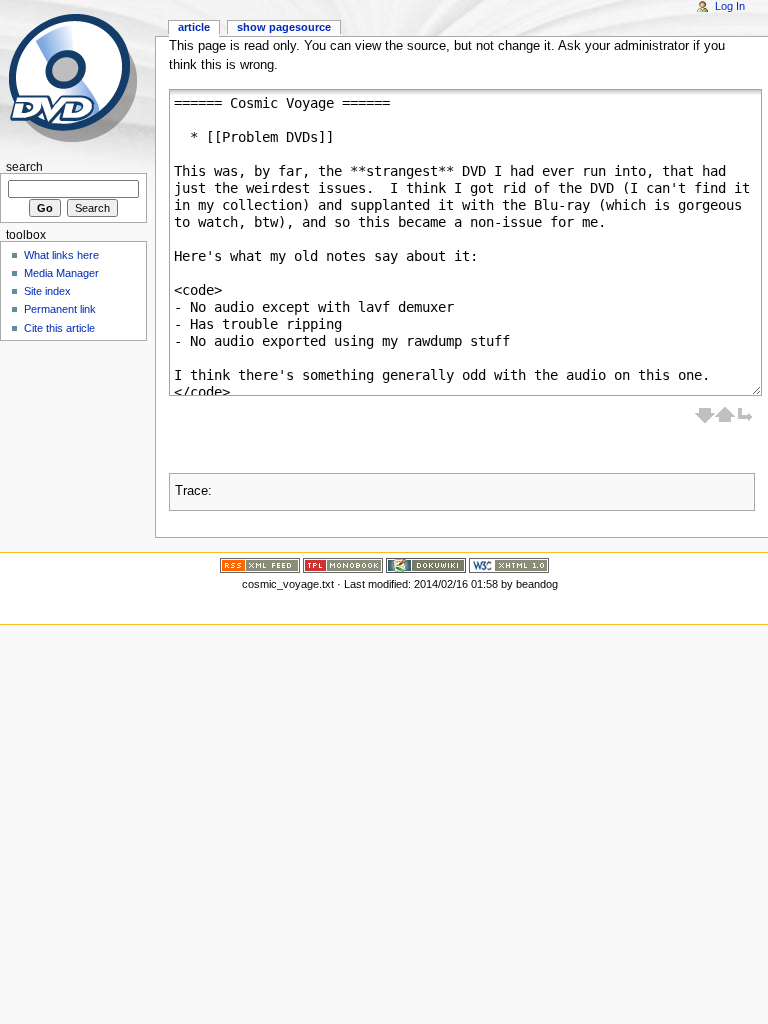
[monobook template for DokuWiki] (343, 564)
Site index (47, 291)
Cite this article (59, 328)
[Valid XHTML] (509, 564)
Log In (730, 6)
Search (24, 167)
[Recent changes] (260, 564)
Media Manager (61, 273)
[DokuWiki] (426, 564)
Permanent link (60, 309)
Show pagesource (284, 27)
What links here (61, 255)
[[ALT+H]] (77, 77)
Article (194, 27)
